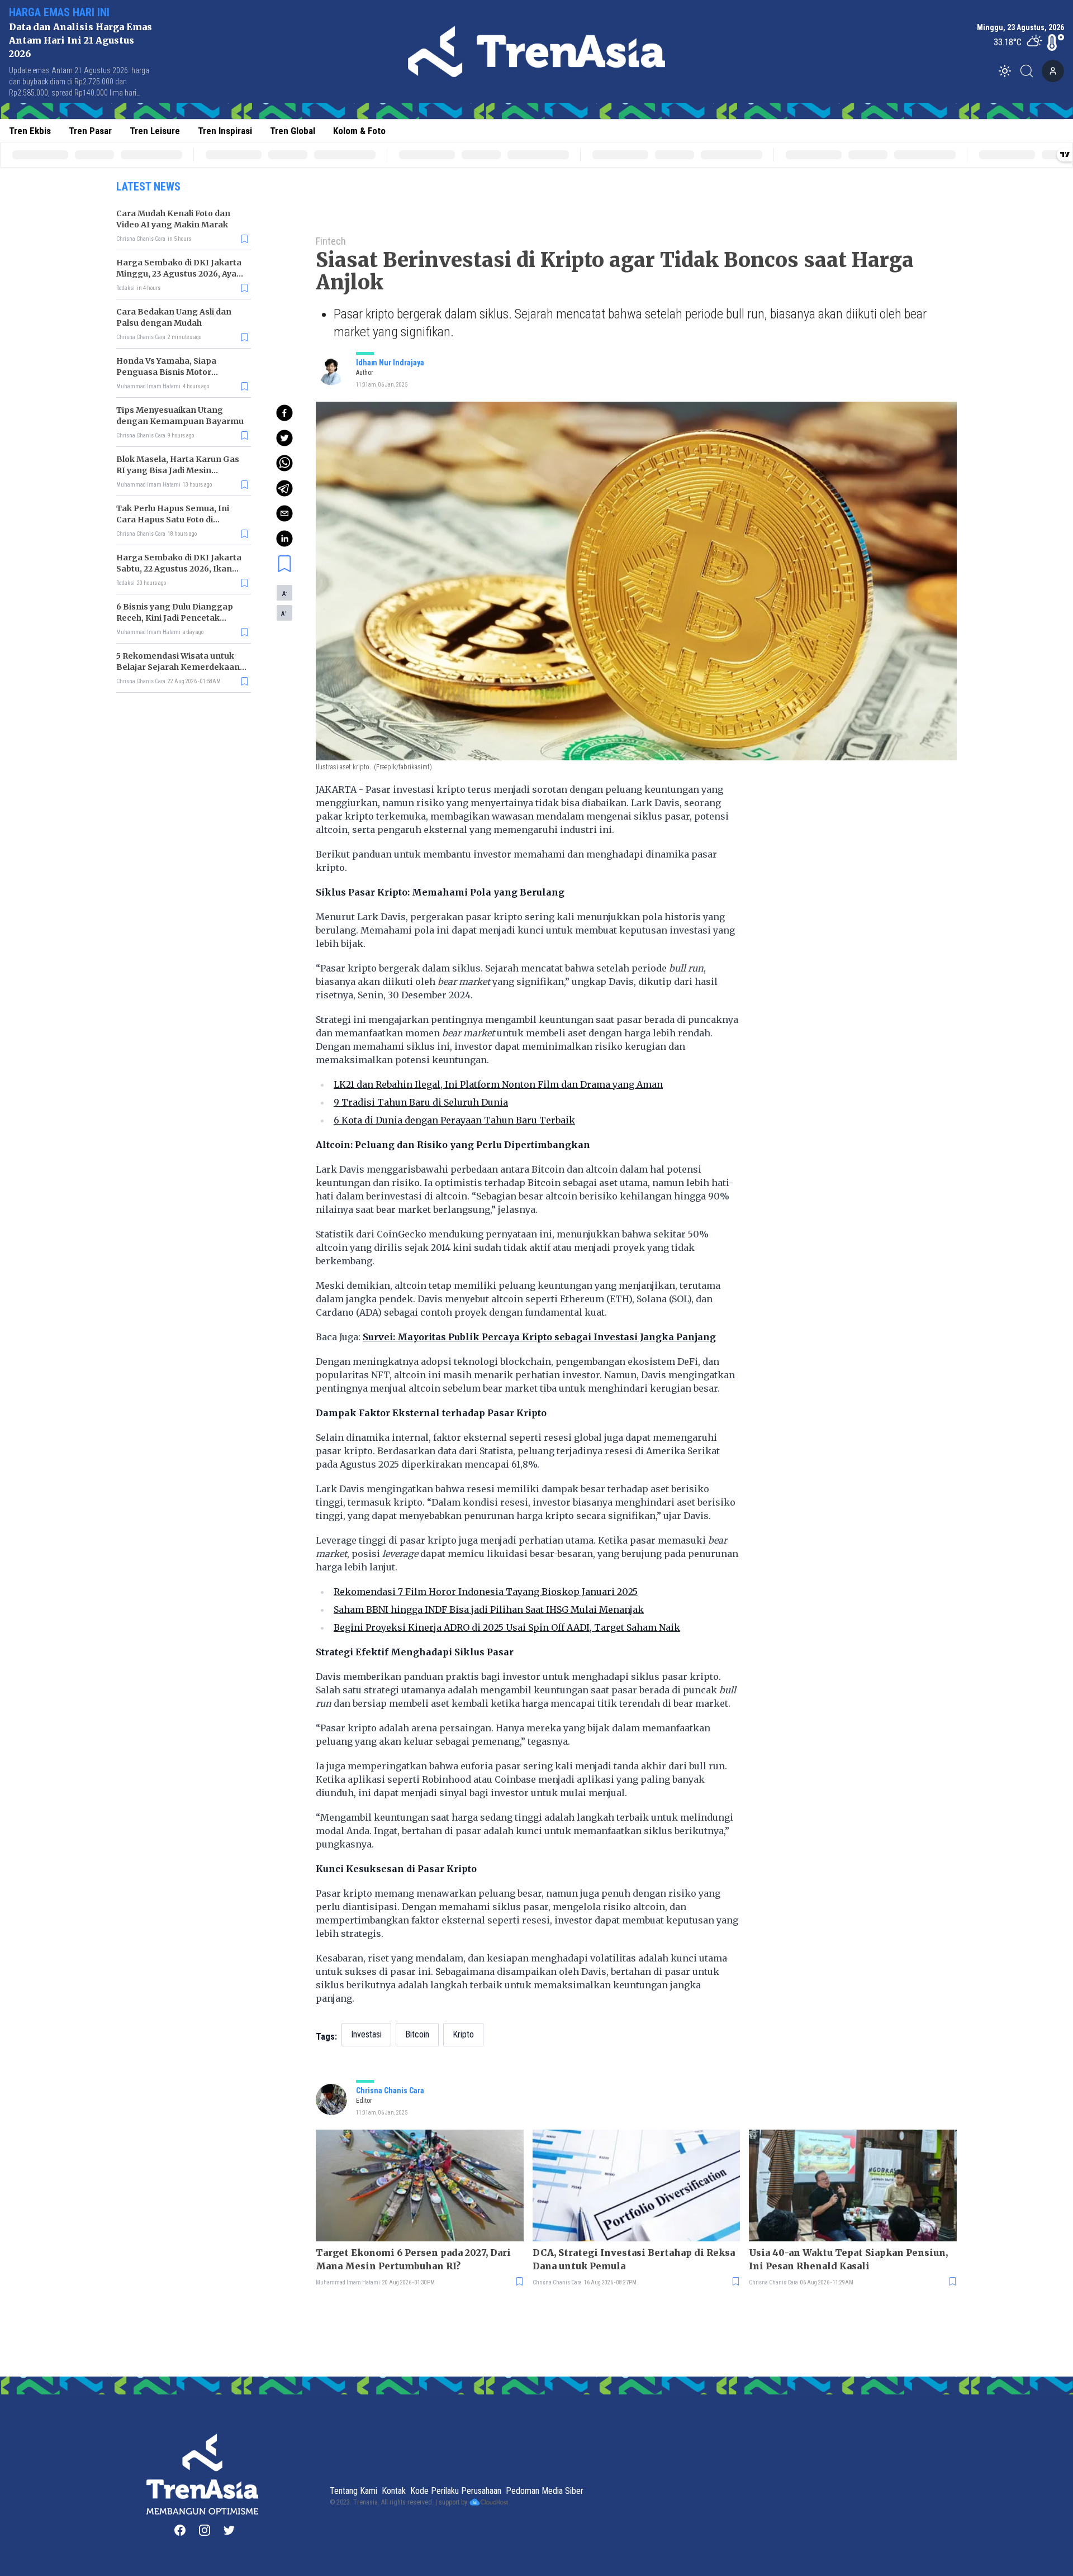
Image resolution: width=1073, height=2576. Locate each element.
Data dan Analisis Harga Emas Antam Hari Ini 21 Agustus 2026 (80, 40)
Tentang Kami (353, 2491)
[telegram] (284, 488)
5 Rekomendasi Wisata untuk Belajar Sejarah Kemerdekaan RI (178, 667)
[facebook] (284, 413)
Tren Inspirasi (225, 131)
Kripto (463, 2034)
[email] (284, 513)
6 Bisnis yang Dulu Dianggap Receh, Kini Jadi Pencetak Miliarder (175, 618)
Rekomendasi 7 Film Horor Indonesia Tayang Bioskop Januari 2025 (486, 1592)
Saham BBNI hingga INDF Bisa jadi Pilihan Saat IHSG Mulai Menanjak (489, 1610)
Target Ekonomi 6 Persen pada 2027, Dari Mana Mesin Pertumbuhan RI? (413, 2259)
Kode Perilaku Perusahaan (456, 2491)
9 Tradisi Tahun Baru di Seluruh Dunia (421, 1102)
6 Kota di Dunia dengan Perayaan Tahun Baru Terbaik (454, 1120)
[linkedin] (284, 539)
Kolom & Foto (359, 131)
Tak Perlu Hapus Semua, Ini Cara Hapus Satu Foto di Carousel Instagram (173, 520)
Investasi (366, 2034)
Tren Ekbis (30, 131)
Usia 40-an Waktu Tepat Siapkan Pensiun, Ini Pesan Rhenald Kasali (848, 2259)
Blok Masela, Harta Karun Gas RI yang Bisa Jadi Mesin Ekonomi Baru (178, 470)
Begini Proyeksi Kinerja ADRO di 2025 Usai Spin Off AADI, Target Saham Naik (507, 1627)
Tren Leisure (155, 131)
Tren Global (293, 131)
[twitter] (284, 438)
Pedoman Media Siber (545, 2491)
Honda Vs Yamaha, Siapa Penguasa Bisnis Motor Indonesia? (166, 372)
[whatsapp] (284, 463)
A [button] (284, 593)
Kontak (394, 2491)
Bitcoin (417, 2034)
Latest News (148, 187)
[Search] (1030, 71)
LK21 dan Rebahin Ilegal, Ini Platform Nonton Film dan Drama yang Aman (498, 1084)
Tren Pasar (90, 131)
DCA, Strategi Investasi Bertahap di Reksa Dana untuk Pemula (634, 2259)
